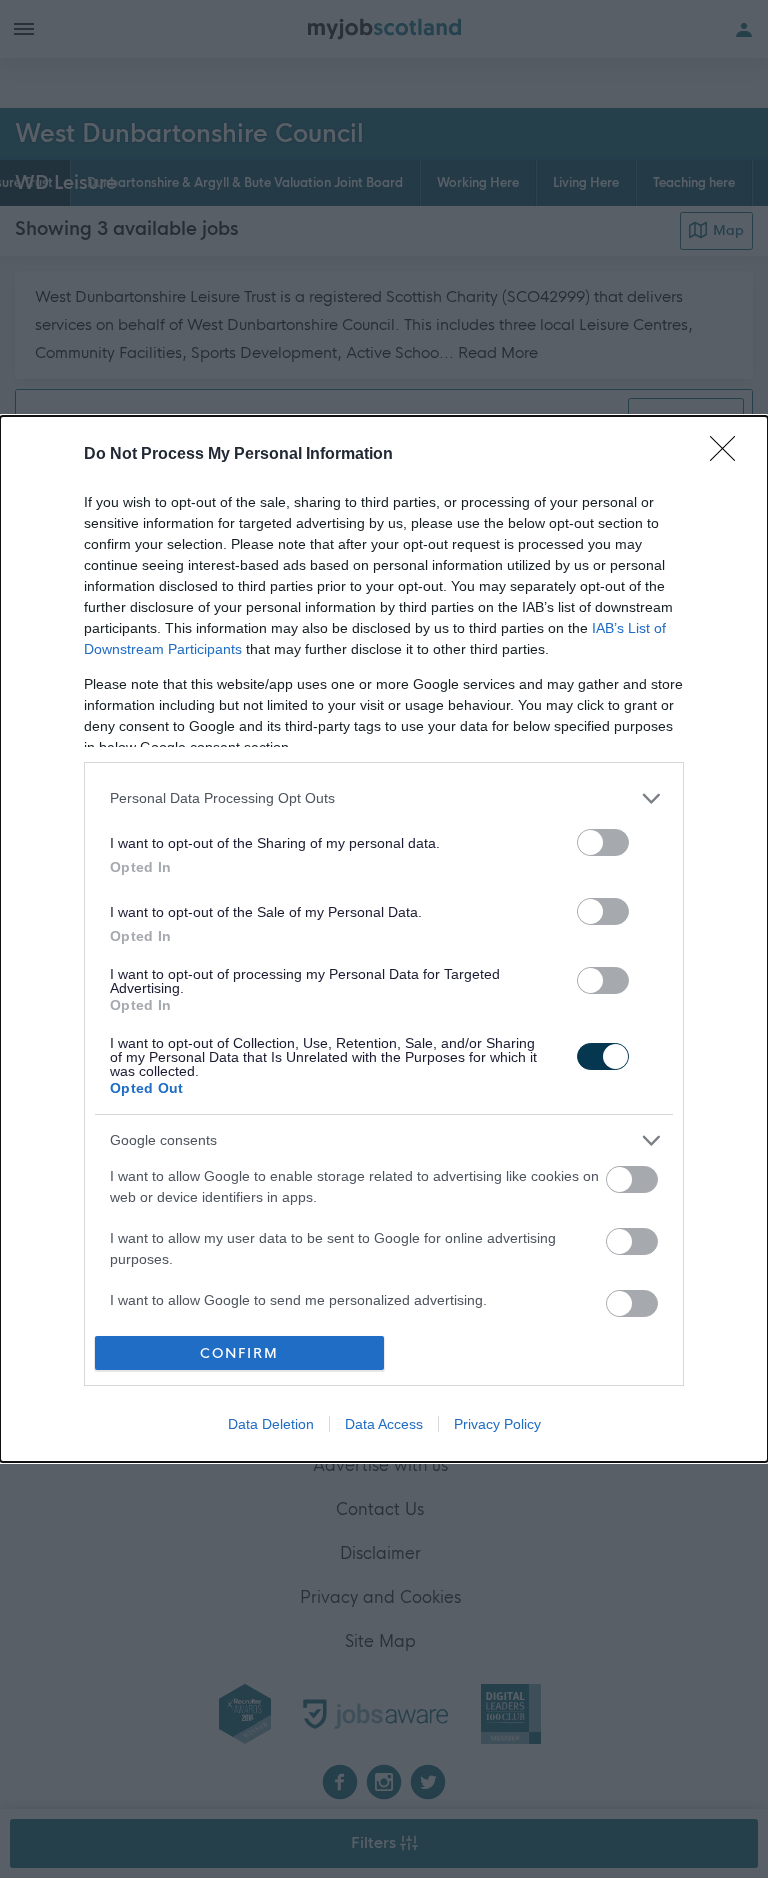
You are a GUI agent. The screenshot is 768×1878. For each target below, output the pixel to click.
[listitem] (384, 798)
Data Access (384, 1424)
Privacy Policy (497, 1424)
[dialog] (384, 939)
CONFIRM (239, 1353)
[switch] (603, 842)
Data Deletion (271, 1424)
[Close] (729, 455)
